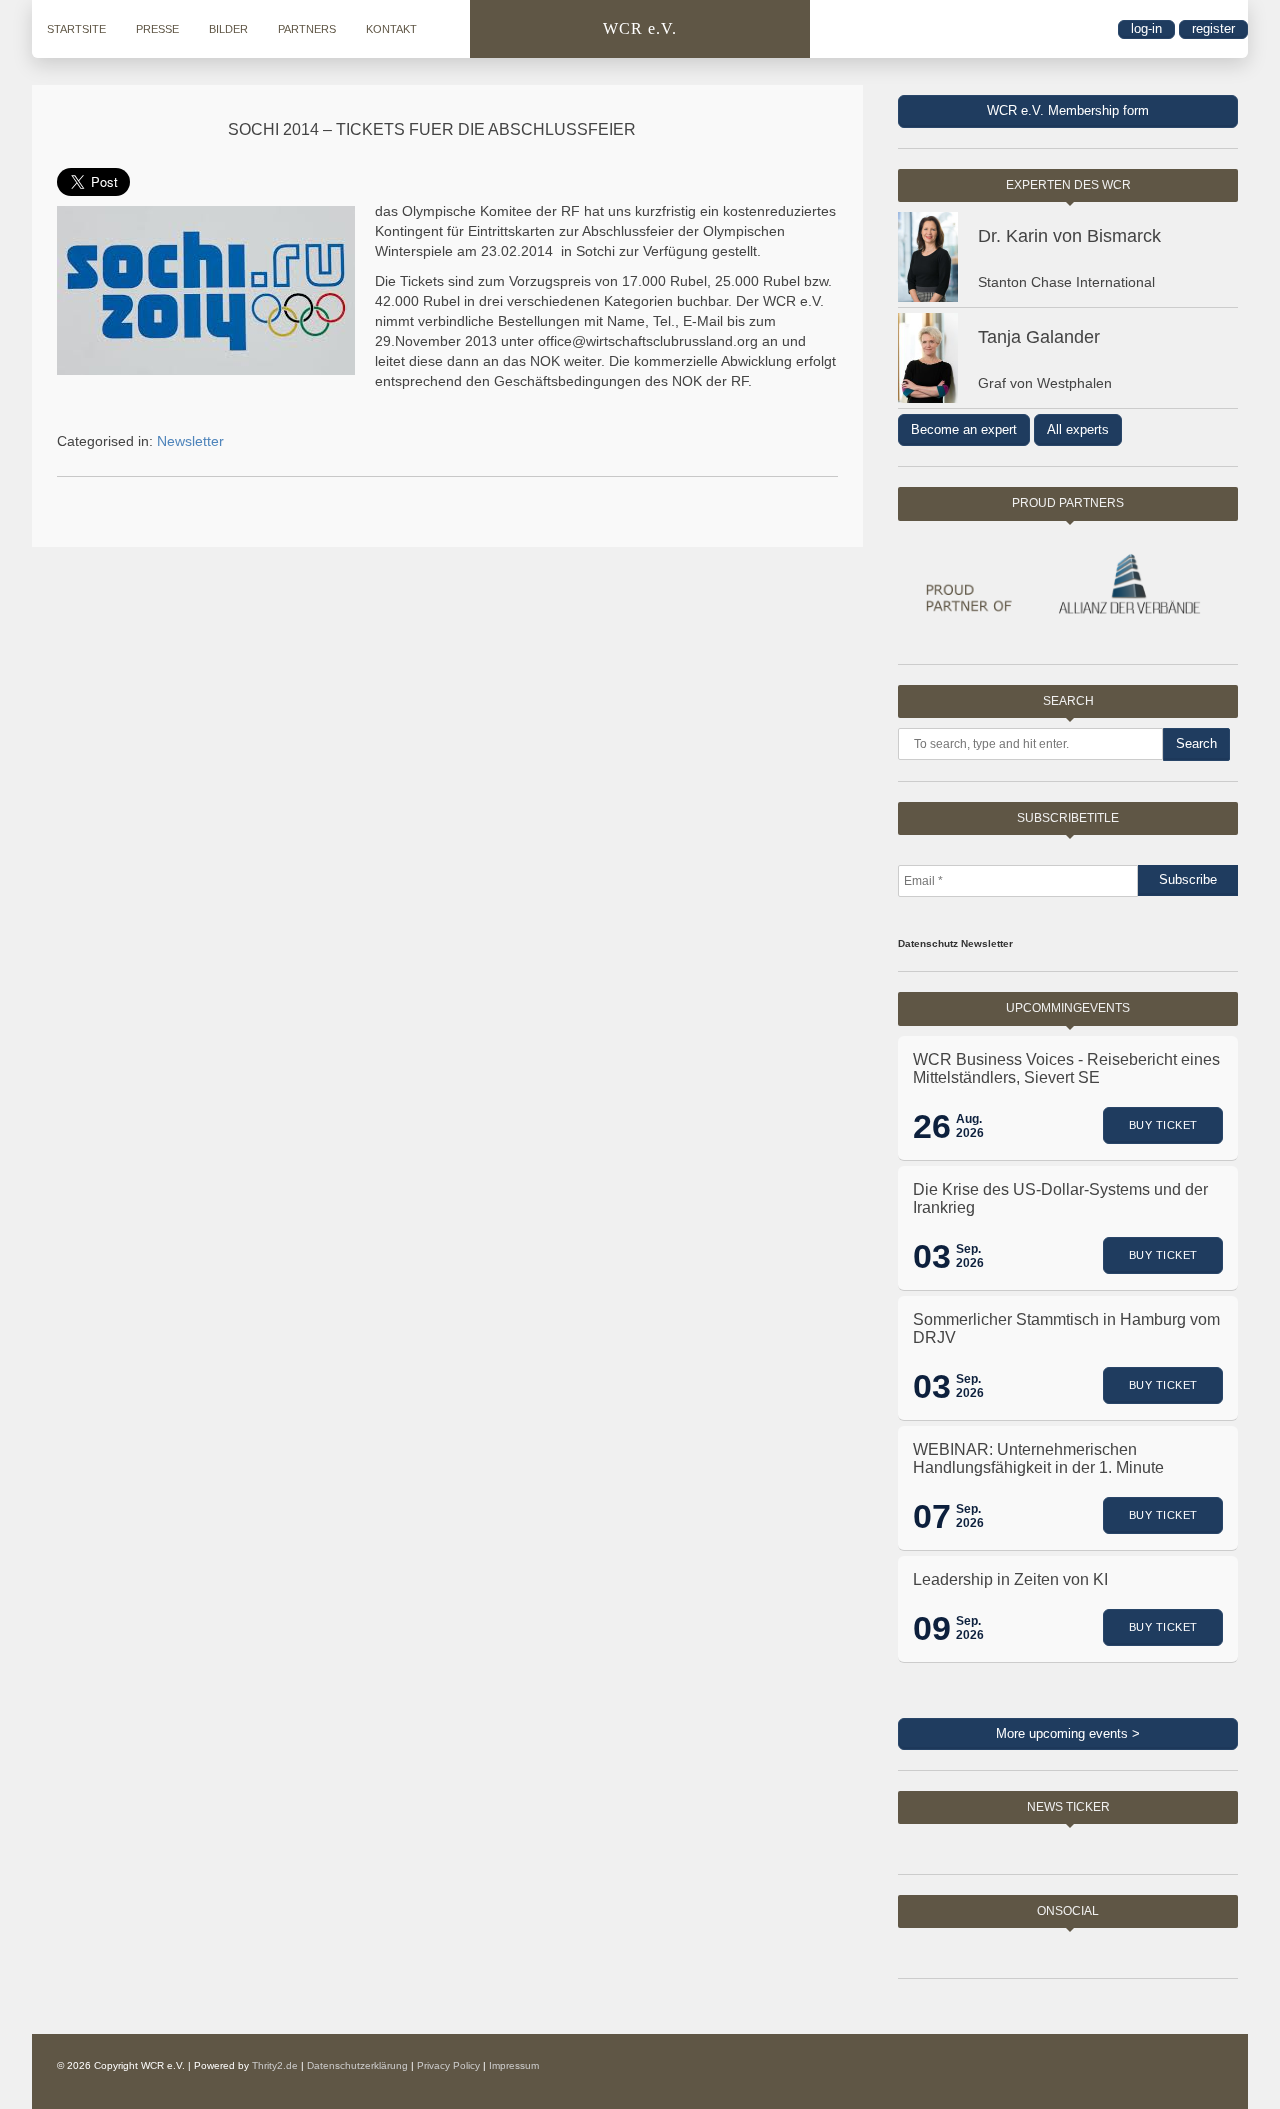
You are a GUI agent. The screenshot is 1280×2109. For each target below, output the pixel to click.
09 (932, 1628)
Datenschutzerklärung (357, 2065)
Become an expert (964, 429)
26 (932, 1126)
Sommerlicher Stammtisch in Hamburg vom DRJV (1066, 1328)
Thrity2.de (275, 2065)
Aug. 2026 (970, 1126)
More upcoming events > (1068, 1733)
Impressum (514, 2065)
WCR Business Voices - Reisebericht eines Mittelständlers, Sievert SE (1066, 1068)
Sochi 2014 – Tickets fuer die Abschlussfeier (432, 129)
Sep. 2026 (970, 1256)
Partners (307, 29)
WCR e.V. (640, 28)
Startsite (76, 29)
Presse (157, 29)
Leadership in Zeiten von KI (1010, 1579)
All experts (1078, 429)
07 (932, 1516)
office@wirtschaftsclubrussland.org (648, 341)
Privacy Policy (448, 2065)
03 (932, 1256)
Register (1213, 28)
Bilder (228, 29)
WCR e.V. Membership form (1068, 110)
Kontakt (391, 29)
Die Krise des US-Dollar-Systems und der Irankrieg (1060, 1198)
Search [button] (1196, 743)
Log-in (1146, 28)
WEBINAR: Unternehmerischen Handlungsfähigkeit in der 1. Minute (1038, 1458)
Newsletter (190, 441)
